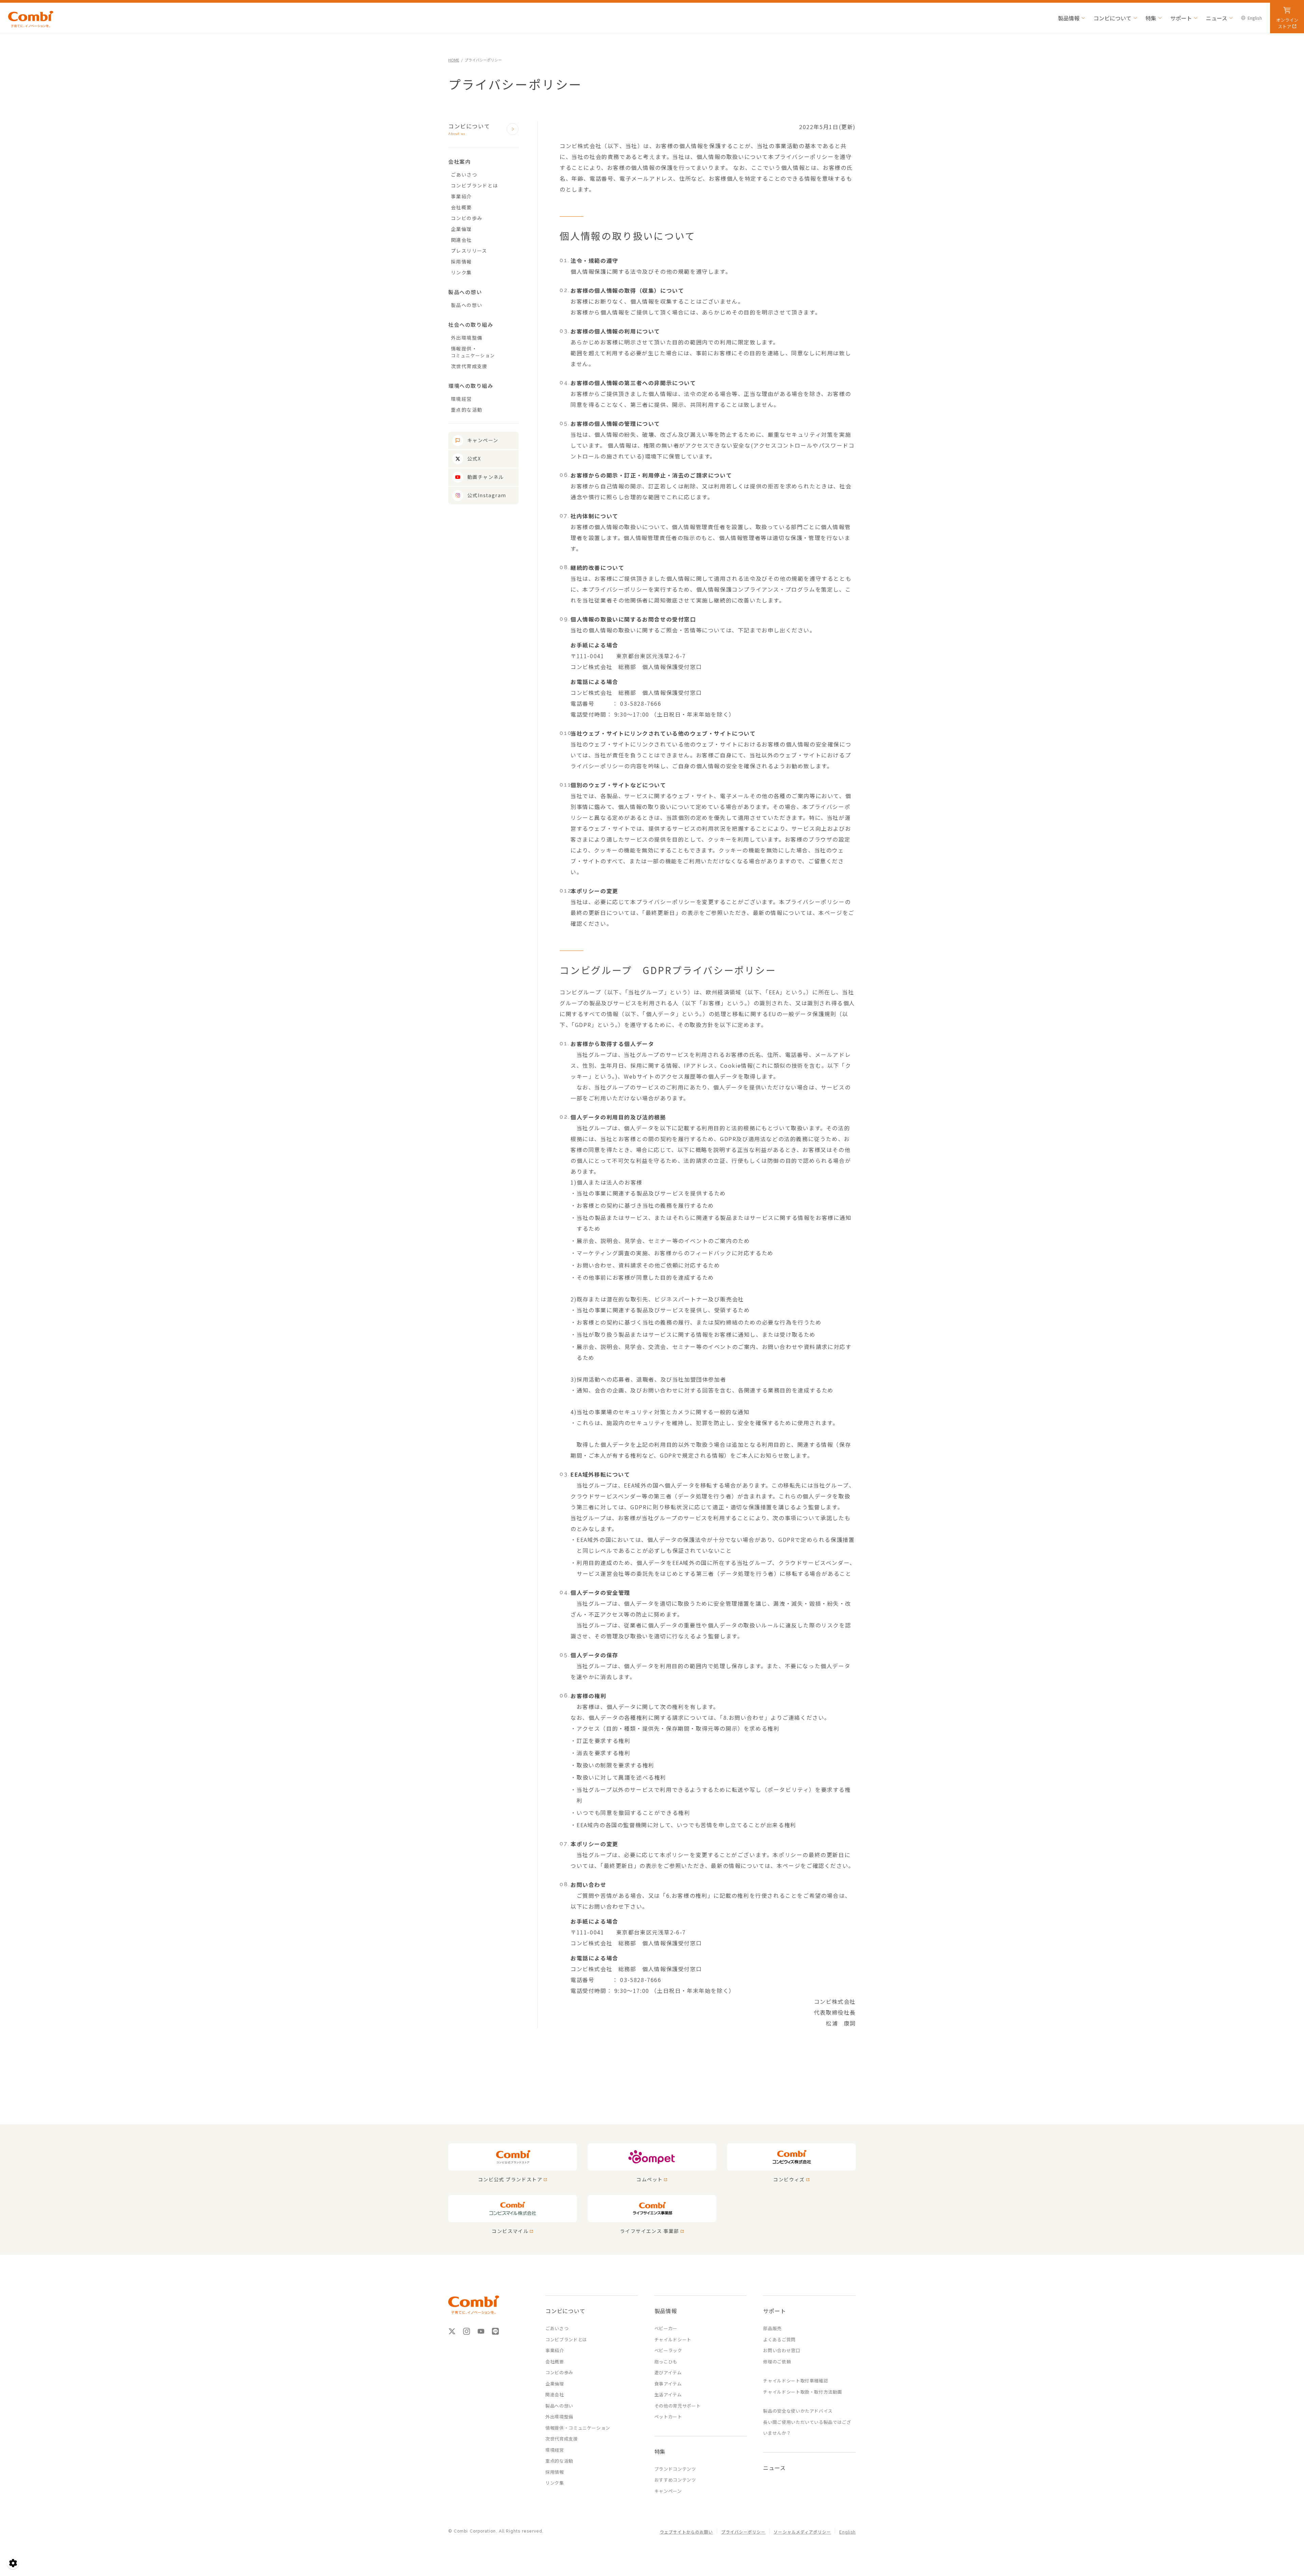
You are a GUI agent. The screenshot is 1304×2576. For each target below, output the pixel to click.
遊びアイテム (668, 2372)
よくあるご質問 (779, 2339)
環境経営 (461, 399)
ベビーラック (668, 2350)
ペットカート (668, 2417)
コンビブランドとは (475, 185)
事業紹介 (461, 196)
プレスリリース (469, 251)
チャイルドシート (673, 2339)
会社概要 (461, 207)
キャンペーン (483, 440)
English (1255, 18)
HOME (454, 60)
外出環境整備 (467, 338)
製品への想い (467, 305)
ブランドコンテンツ (675, 2469)
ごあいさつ (464, 175)
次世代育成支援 (469, 366)
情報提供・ (473, 352)
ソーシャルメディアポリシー (802, 2532)
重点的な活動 (467, 410)
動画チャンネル (486, 477)
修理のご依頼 (777, 2362)
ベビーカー (666, 2328)
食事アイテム (668, 2384)
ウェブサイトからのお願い (686, 2532)
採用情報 (461, 262)
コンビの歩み (467, 218)
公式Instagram (487, 495)
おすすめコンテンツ (675, 2480)
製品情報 (1069, 18)
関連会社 (461, 240)
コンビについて (1112, 18)
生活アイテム (668, 2394)
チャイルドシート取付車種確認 (795, 2381)
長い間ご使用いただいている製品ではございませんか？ (807, 2428)
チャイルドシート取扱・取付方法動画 (802, 2392)
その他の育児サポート (678, 2406)
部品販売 (772, 2328)
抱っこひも (666, 2362)
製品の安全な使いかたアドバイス (798, 2411)
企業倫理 (461, 229)
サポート (1181, 18)
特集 (1151, 18)
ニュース (1217, 18)
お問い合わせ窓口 (782, 2350)
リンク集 (461, 272)
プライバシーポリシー (744, 2532)
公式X (474, 458)
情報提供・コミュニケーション (578, 2428)
